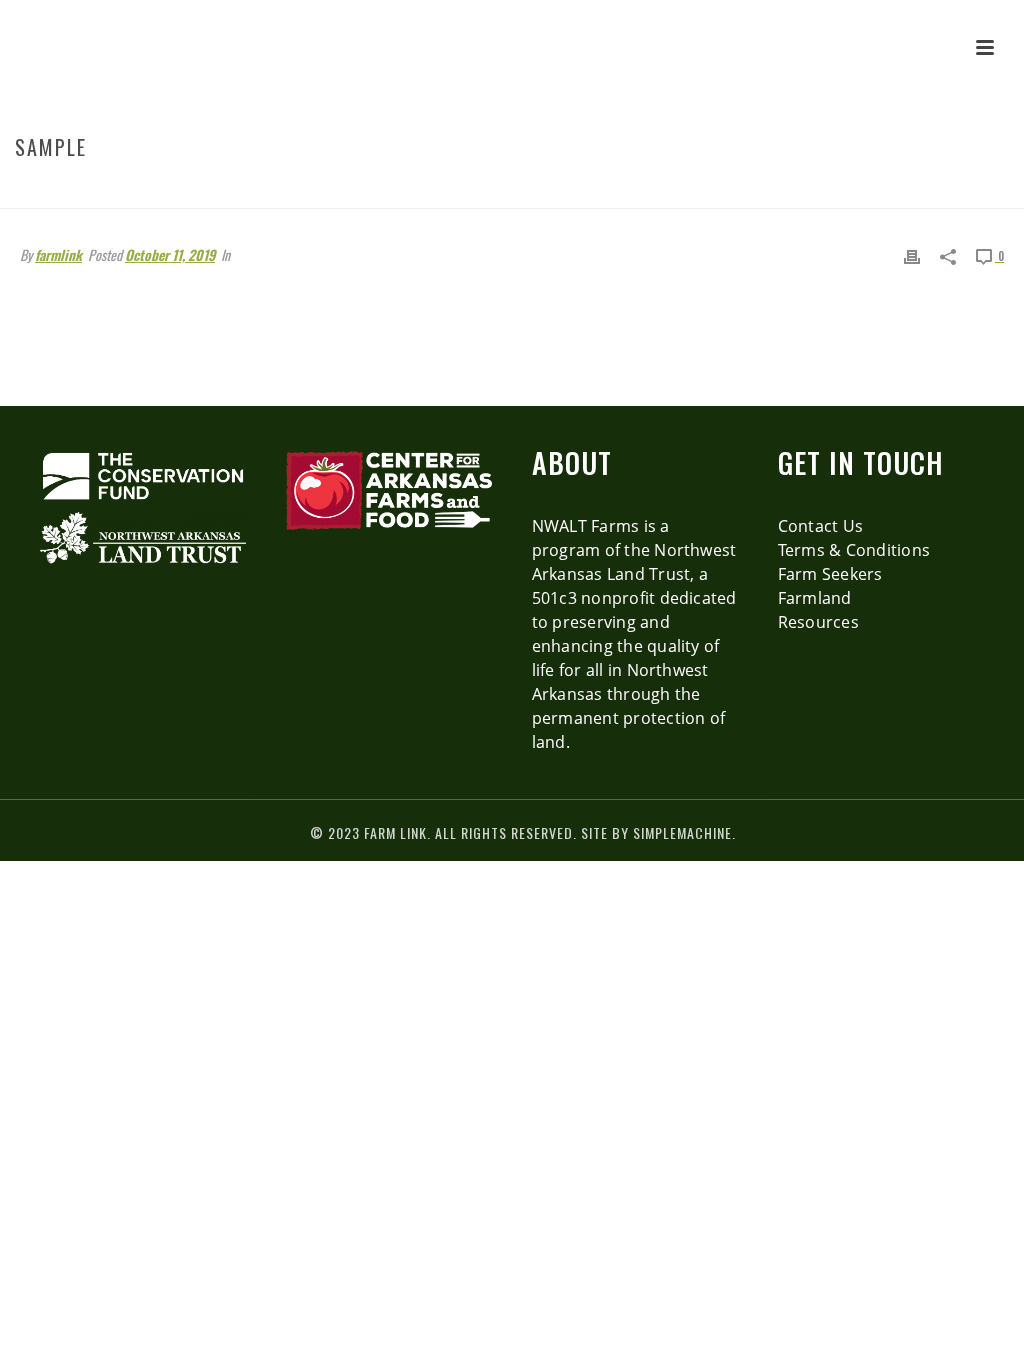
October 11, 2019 (170, 254)
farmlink (58, 254)
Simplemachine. (684, 832)
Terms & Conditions (854, 550)
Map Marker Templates (867, 189)
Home (771, 189)
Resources (818, 622)
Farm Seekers (830, 574)
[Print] (912, 254)
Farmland (815, 598)
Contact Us (820, 526)
